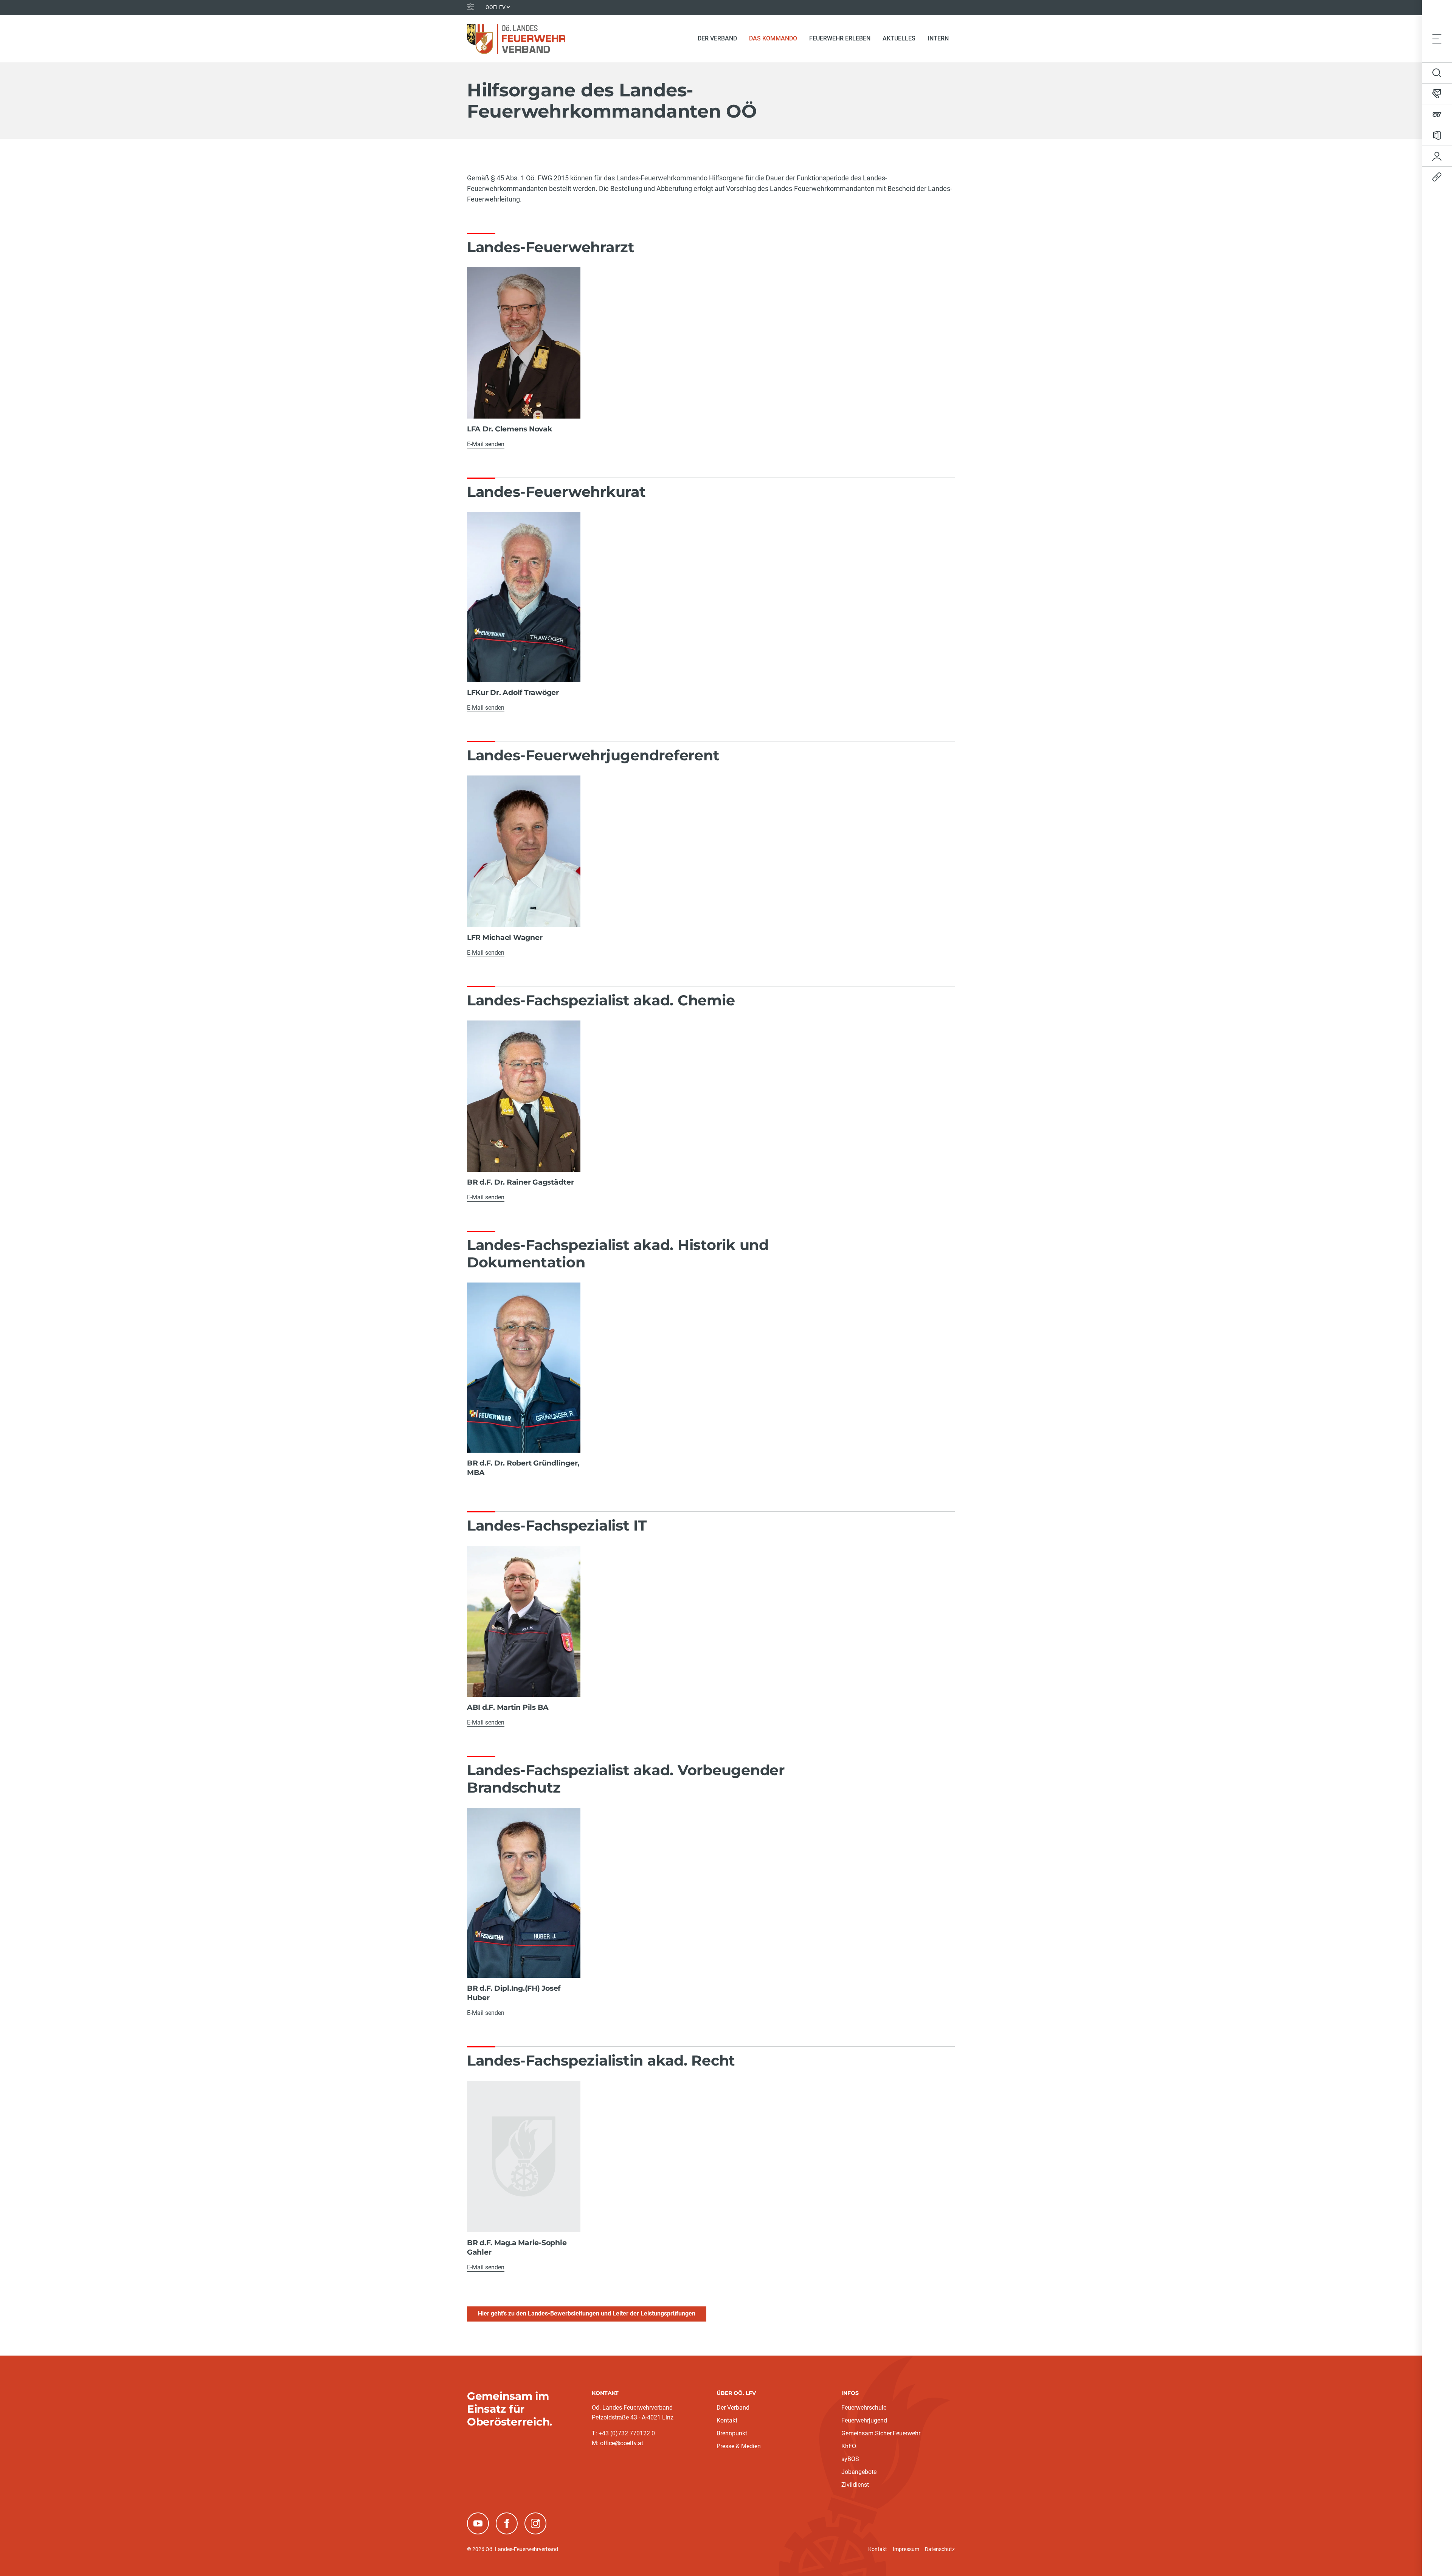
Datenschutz (940, 2549)
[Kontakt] (1437, 94)
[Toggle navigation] (1437, 39)
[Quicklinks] (1437, 177)
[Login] (1437, 156)
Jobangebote (859, 2472)
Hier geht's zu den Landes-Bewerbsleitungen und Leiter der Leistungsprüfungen (587, 2313)
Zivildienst (855, 2485)
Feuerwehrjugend (864, 2420)
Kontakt (727, 2420)
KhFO (849, 2446)
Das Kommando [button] (776, 38)
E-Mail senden (486, 444)
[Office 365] (1437, 135)
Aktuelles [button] (899, 38)
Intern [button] (938, 38)
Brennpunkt (732, 2433)
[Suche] (1437, 73)
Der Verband (733, 2408)
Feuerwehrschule (864, 2408)
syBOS (850, 2459)
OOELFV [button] (496, 7)
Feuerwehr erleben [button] (840, 38)
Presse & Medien (739, 2446)
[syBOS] (1437, 115)
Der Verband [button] (717, 38)
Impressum (906, 2549)
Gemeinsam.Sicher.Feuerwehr (881, 2433)
